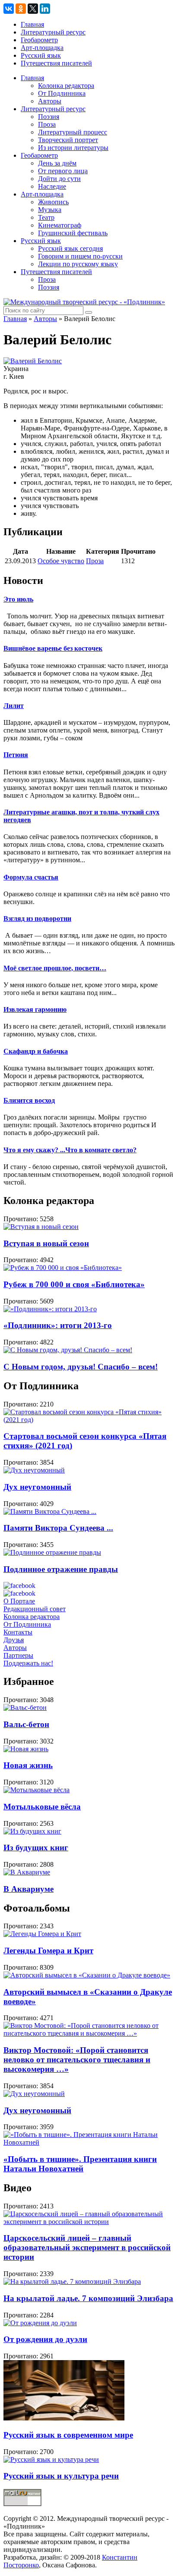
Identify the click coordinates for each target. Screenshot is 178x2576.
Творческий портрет (68, 140)
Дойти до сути (59, 179)
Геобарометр (39, 40)
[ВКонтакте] (9, 9)
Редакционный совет (35, 1609)
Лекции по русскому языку (78, 264)
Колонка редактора (66, 86)
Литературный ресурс (53, 32)
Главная (32, 24)
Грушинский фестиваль (73, 233)
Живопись (53, 202)
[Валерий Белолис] (33, 361)
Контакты (18, 1632)
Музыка (50, 210)
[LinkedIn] (45, 9)
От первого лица (63, 171)
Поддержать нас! (28, 1663)
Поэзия (49, 117)
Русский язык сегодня (70, 248)
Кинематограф (60, 225)
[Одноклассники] (21, 9)
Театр (46, 217)
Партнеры (18, 1655)
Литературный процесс (73, 132)
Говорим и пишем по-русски (80, 256)
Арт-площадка (42, 48)
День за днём (57, 163)
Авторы (50, 101)
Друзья (14, 1640)
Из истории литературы (73, 148)
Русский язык (41, 55)
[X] (33, 9)
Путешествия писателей (56, 63)
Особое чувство (61, 561)
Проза (47, 124)
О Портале (19, 1601)
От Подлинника (62, 93)
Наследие (52, 186)
